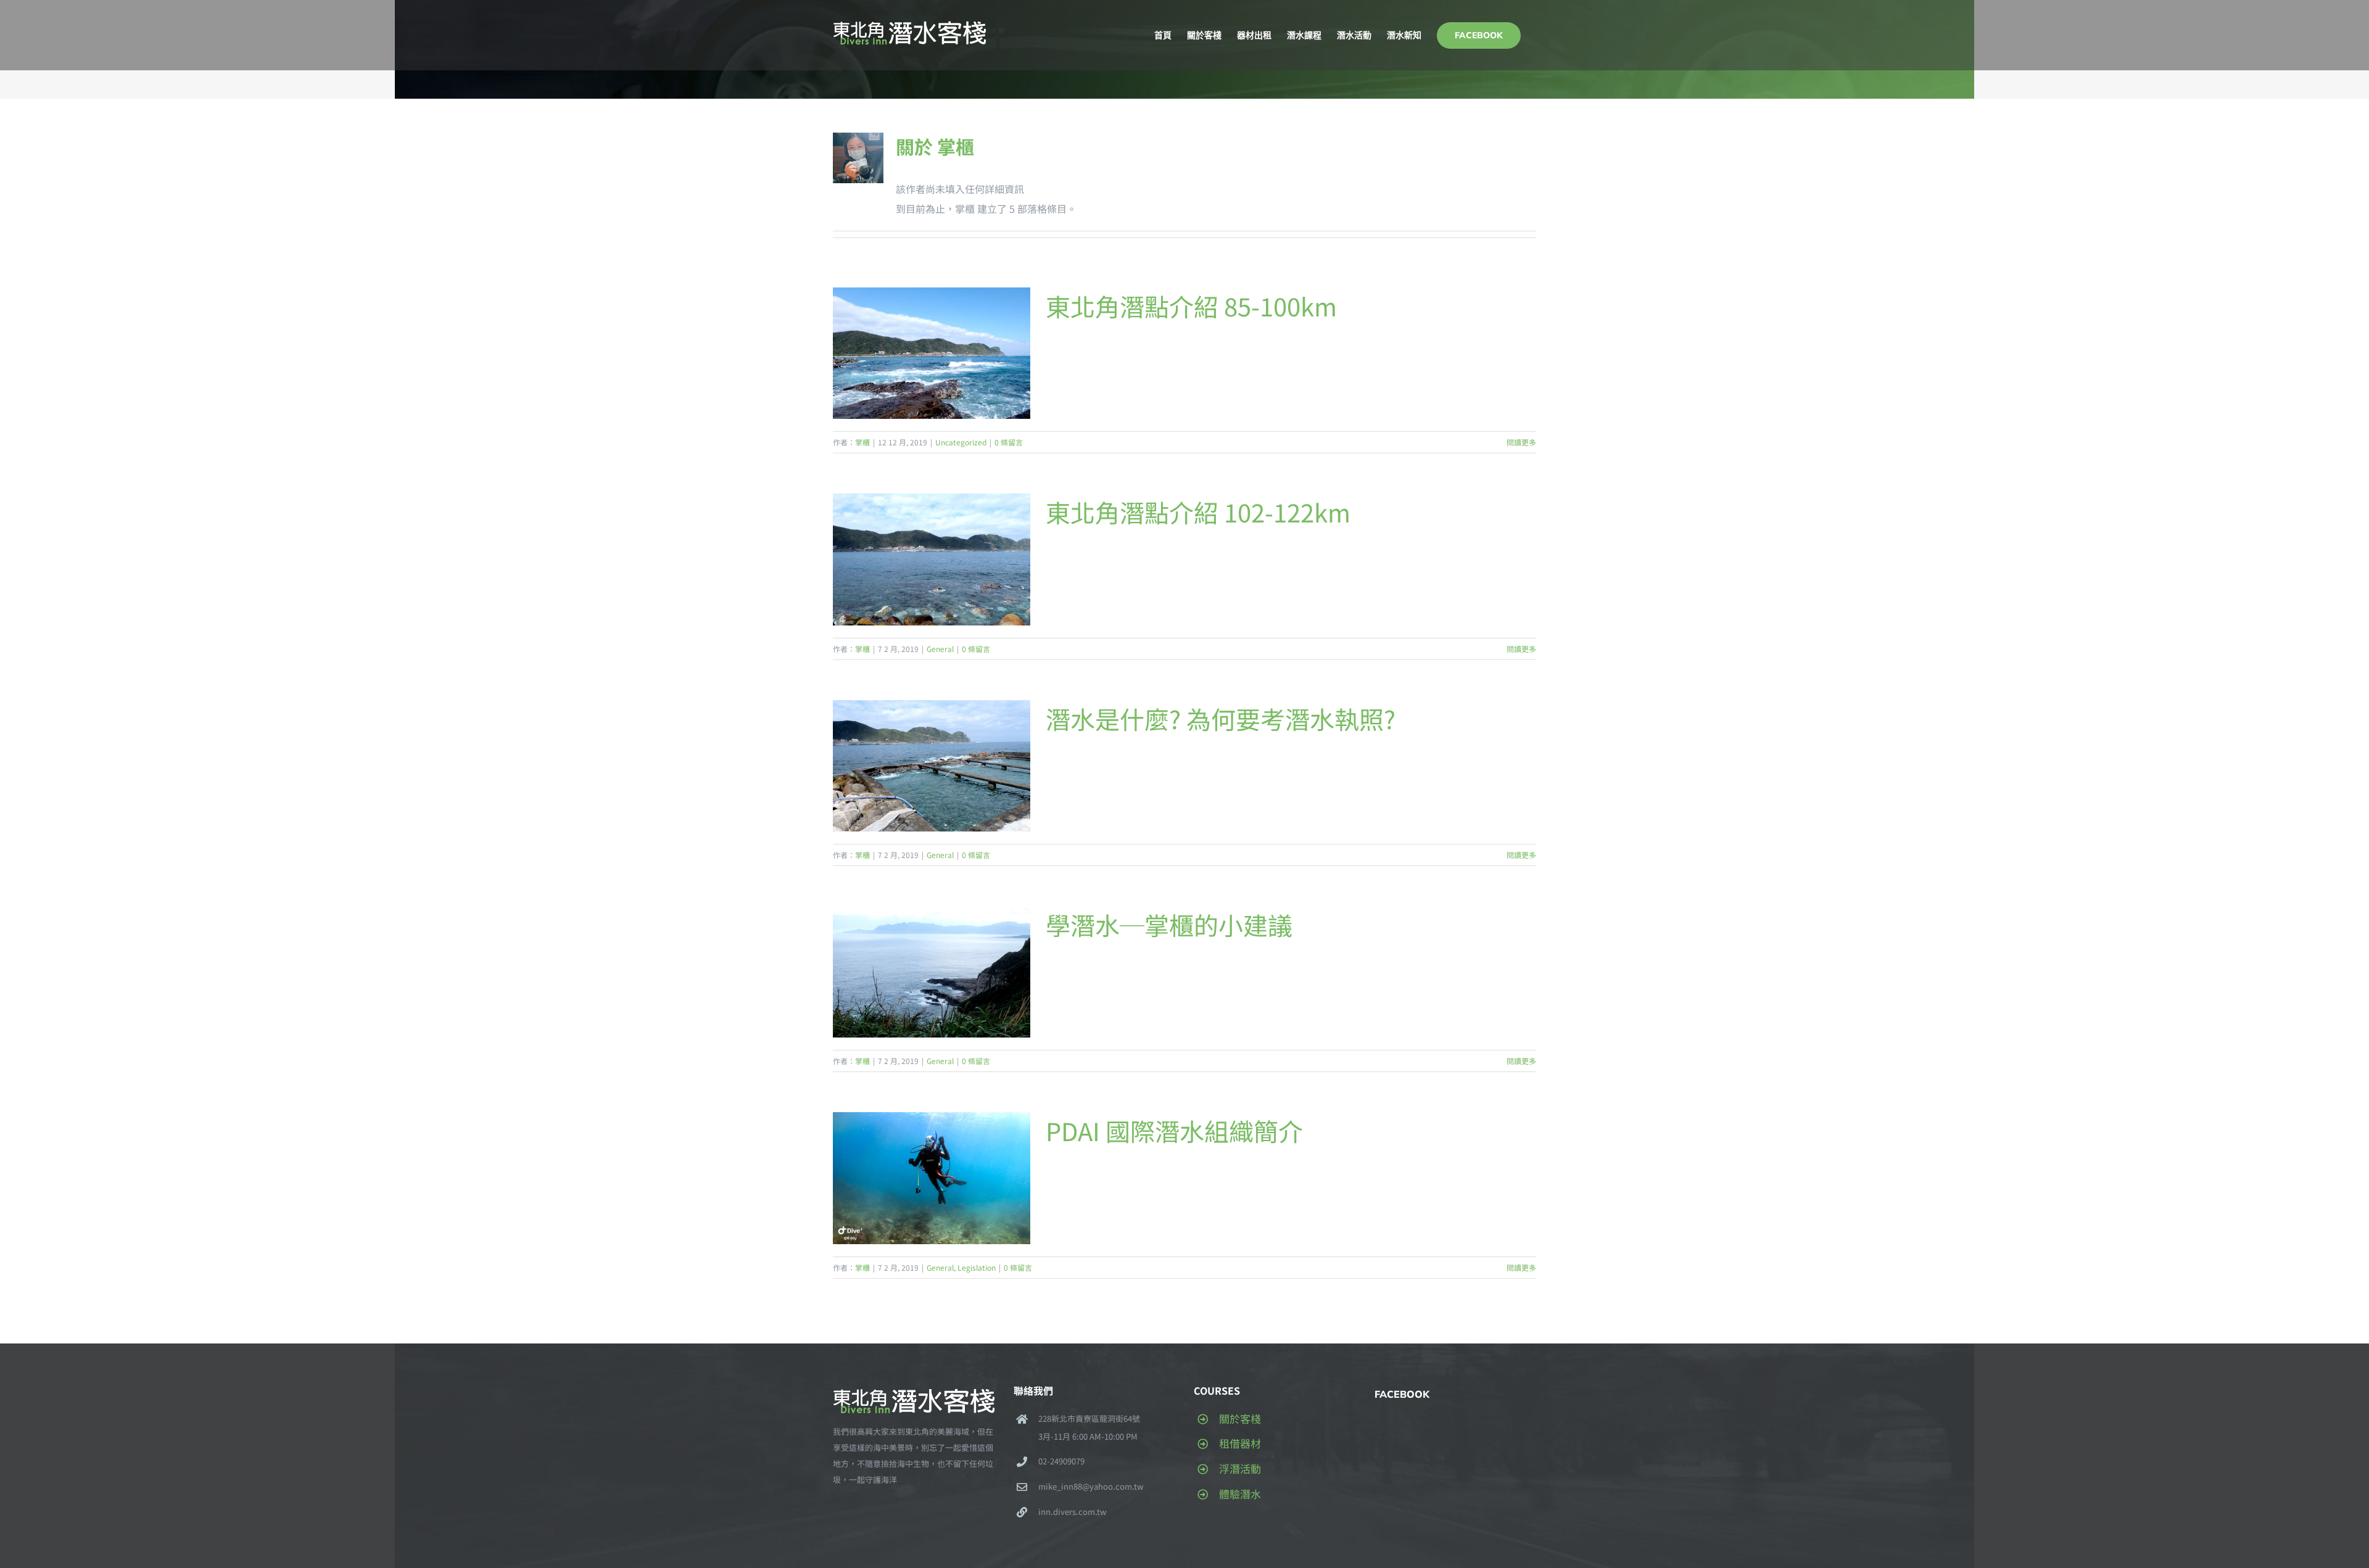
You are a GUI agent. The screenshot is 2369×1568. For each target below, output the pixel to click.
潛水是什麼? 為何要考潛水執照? (1221, 719)
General (940, 649)
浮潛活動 (1240, 1468)
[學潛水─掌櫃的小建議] (932, 972)
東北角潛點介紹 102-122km (1198, 512)
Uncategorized (961, 442)
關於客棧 (1240, 1418)
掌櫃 (862, 442)
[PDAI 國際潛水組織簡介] (932, 1178)
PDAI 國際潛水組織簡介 (1174, 1131)
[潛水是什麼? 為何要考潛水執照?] (932, 766)
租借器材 (1240, 1443)
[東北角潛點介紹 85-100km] (932, 353)
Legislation (977, 1267)
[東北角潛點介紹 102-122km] (932, 559)
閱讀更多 (1521, 442)
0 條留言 (1009, 442)
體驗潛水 (1240, 1494)
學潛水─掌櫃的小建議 (1169, 925)
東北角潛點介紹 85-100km (1191, 306)
